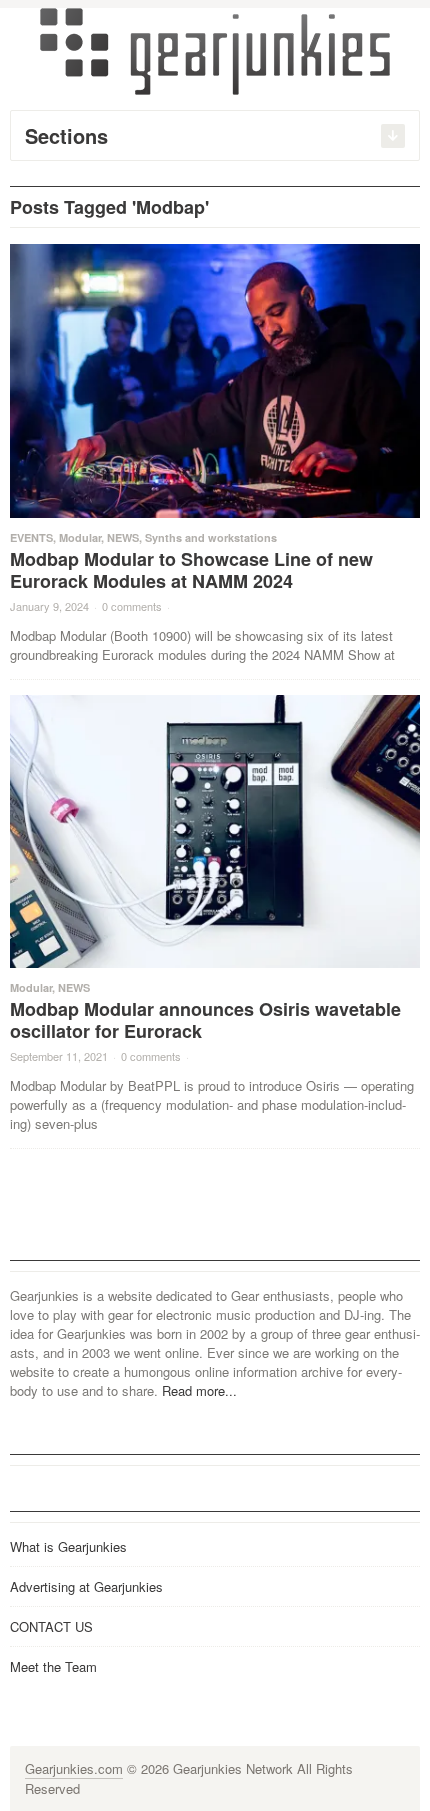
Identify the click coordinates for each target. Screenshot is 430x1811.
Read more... (199, 1390)
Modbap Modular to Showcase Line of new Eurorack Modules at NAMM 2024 (191, 570)
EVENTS (31, 537)
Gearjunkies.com (74, 1768)
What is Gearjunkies (68, 1546)
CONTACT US (51, 1626)
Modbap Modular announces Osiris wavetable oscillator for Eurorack (205, 1020)
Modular (80, 537)
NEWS (123, 537)
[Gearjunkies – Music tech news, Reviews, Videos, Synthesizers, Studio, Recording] (215, 50)
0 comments (132, 606)
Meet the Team (53, 1666)
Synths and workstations (211, 537)
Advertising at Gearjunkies (86, 1586)
